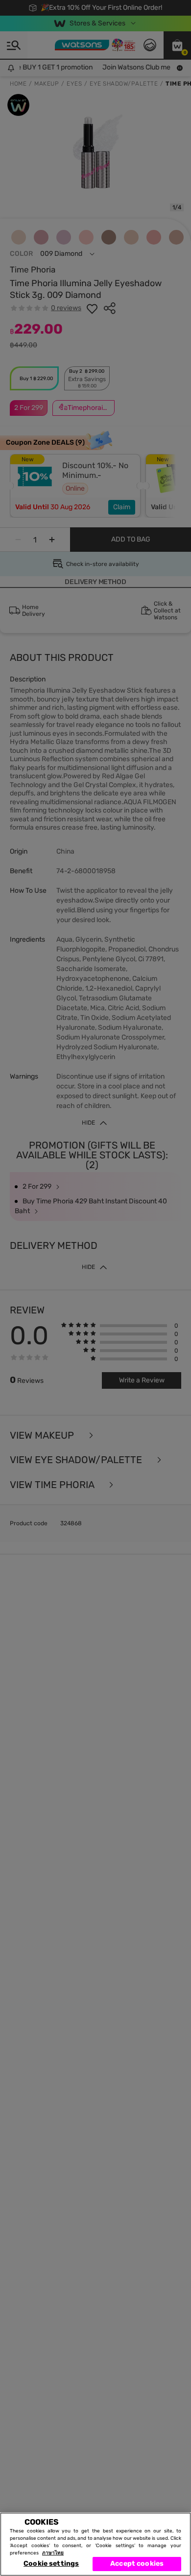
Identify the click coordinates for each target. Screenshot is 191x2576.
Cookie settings (51, 2564)
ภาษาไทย (53, 2553)
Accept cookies (137, 2564)
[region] (95, 2544)
